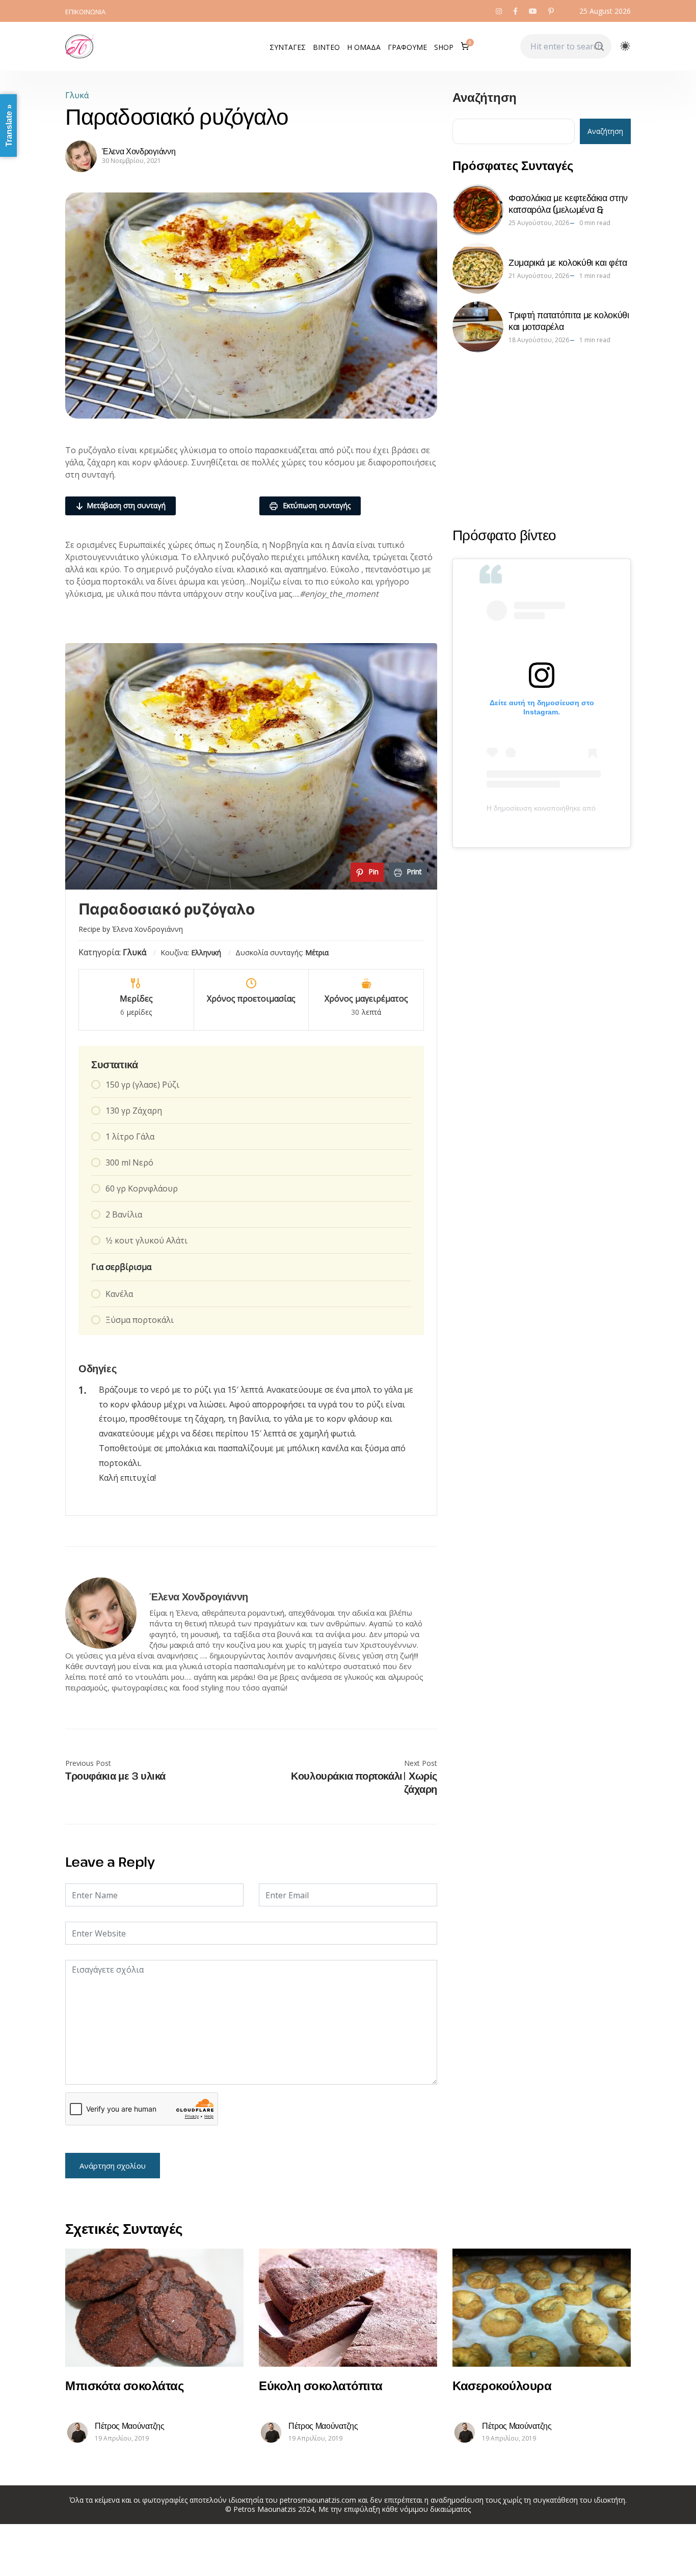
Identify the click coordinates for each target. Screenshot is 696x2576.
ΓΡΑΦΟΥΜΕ (407, 47)
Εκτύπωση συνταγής (316, 505)
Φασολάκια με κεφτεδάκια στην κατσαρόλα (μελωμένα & (568, 203)
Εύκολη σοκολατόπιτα (321, 2385)
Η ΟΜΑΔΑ (364, 47)
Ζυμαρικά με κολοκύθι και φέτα (568, 262)
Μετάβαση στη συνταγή (126, 505)
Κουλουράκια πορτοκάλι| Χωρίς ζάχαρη (364, 1783)
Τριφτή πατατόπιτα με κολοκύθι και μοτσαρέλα (569, 321)
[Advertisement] (542, 439)
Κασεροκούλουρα (502, 2385)
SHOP (444, 47)
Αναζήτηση (485, 98)
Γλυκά (77, 95)
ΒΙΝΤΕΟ (326, 47)
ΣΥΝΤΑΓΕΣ (288, 47)
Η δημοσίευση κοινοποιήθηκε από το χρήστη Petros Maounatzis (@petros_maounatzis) (542, 808)
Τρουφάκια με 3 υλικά (115, 1776)
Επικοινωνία (85, 12)
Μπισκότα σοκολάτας (124, 2385)
